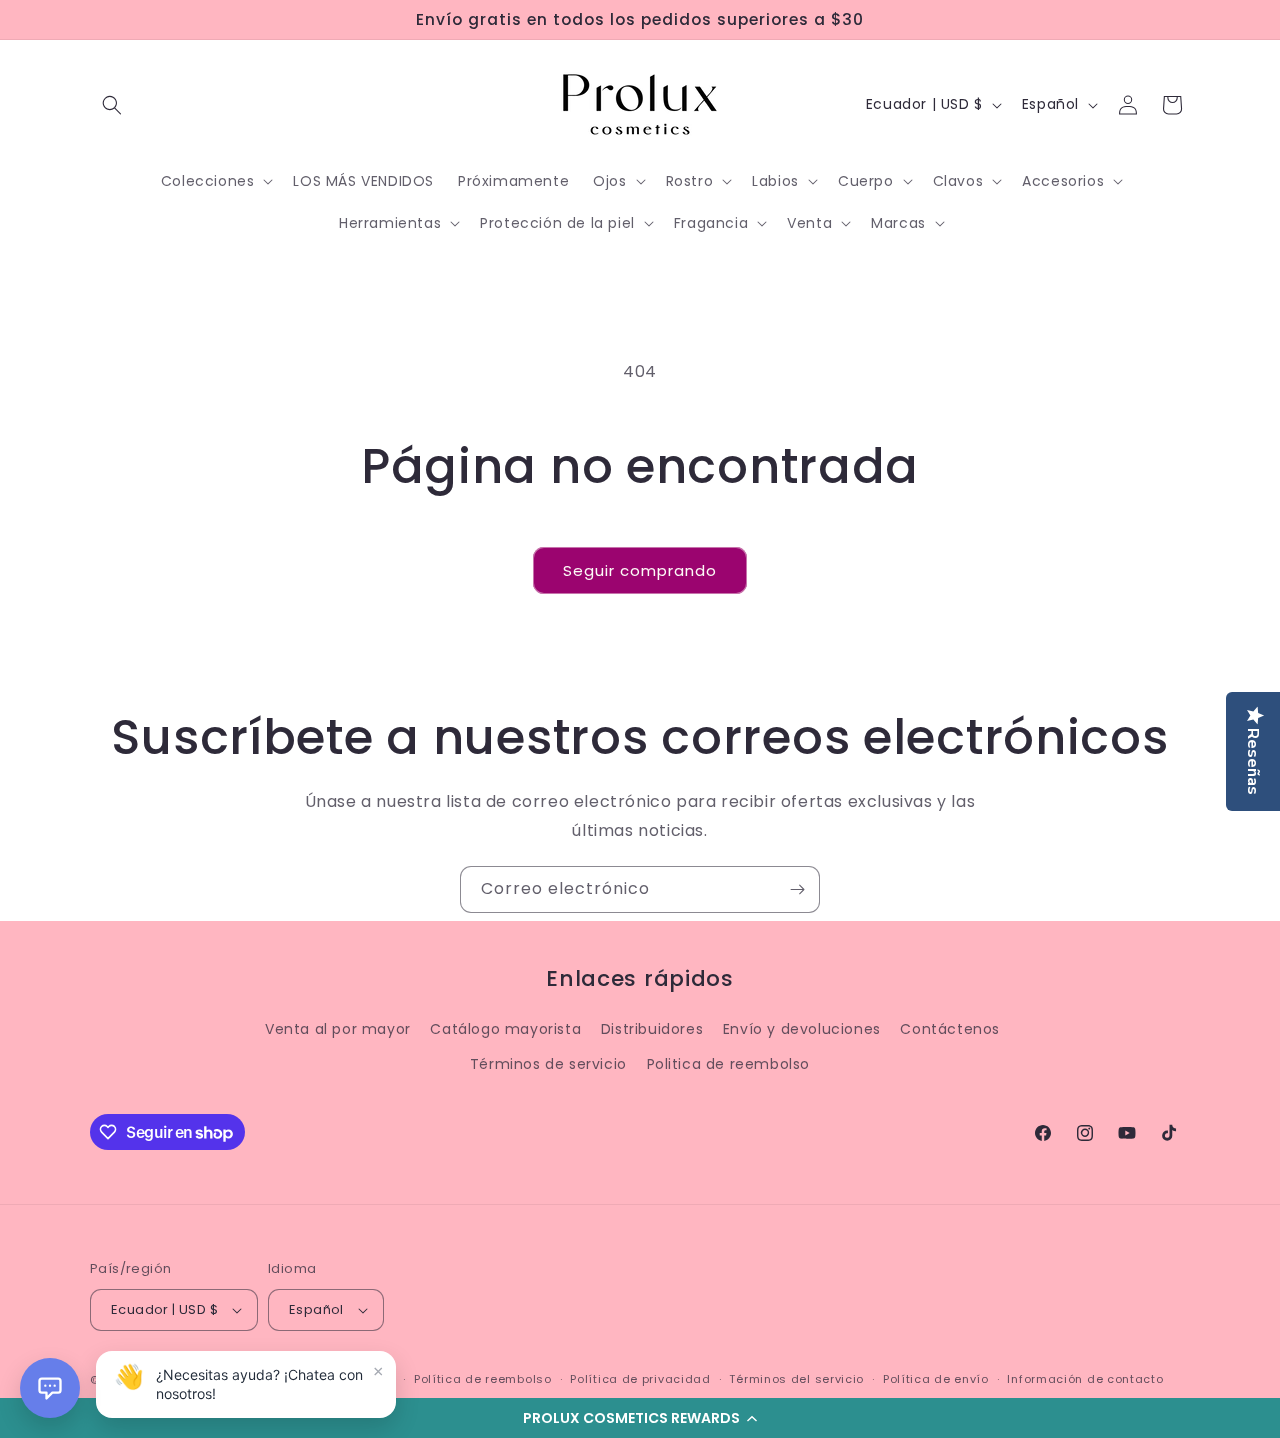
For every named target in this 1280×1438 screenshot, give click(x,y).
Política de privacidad (640, 1379)
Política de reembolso (483, 1379)
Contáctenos (950, 1029)
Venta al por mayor (338, 1029)
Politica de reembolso (729, 1064)
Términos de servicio (548, 1064)
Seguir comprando (640, 570)
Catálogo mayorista (505, 1029)
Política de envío (936, 1379)
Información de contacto (1085, 1379)
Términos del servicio (796, 1379)
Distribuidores (652, 1029)
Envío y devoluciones (802, 1029)
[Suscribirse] (797, 889)
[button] (640, 1418)
